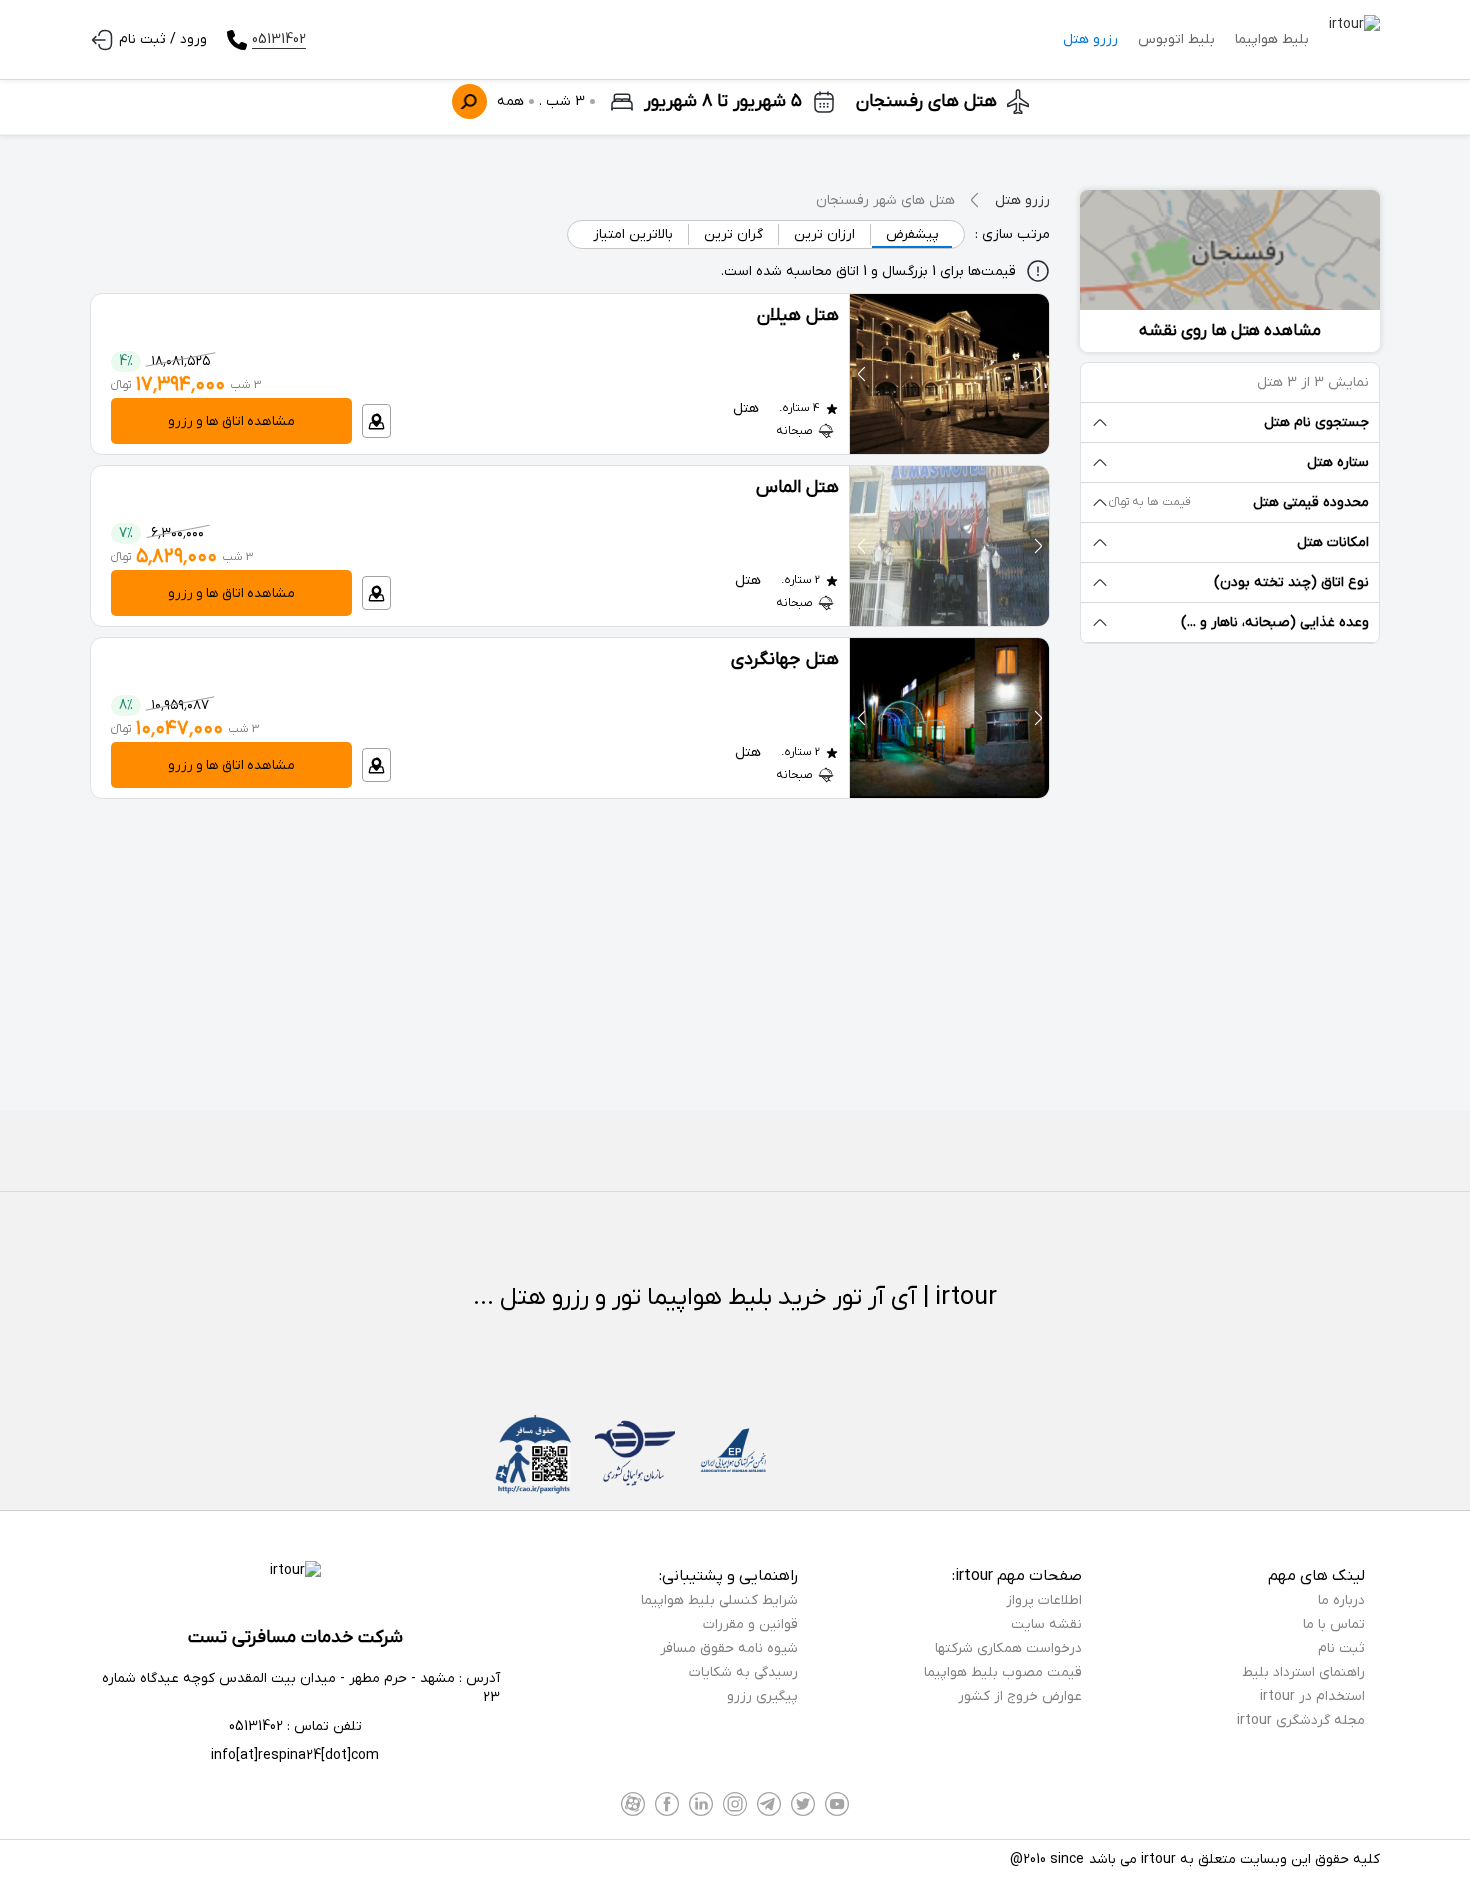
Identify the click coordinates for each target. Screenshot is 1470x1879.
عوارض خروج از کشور (1020, 1696)
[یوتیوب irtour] (837, 1804)
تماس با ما (1334, 1624)
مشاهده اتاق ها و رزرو (231, 421)
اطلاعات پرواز (1044, 1600)
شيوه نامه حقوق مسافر (729, 1648)
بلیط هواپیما (1272, 39)
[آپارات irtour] (633, 1804)
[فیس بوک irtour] (667, 1804)
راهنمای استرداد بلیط (1303, 1672)
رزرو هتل (1090, 39)
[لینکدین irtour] (701, 1804)
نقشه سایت (1046, 1624)
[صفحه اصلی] (1354, 40)
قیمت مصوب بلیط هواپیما (1003, 1672)
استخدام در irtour (1312, 1696)
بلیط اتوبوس (1176, 39)
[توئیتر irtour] (803, 1804)
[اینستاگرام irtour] (735, 1804)
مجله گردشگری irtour (1301, 1720)
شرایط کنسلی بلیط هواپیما (719, 1600)
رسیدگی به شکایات (743, 1672)
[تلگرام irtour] (769, 1804)
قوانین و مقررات (750, 1624)
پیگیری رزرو (762, 1696)
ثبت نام (1341, 1648)
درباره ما (1341, 1600)
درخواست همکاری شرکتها (1008, 1648)
